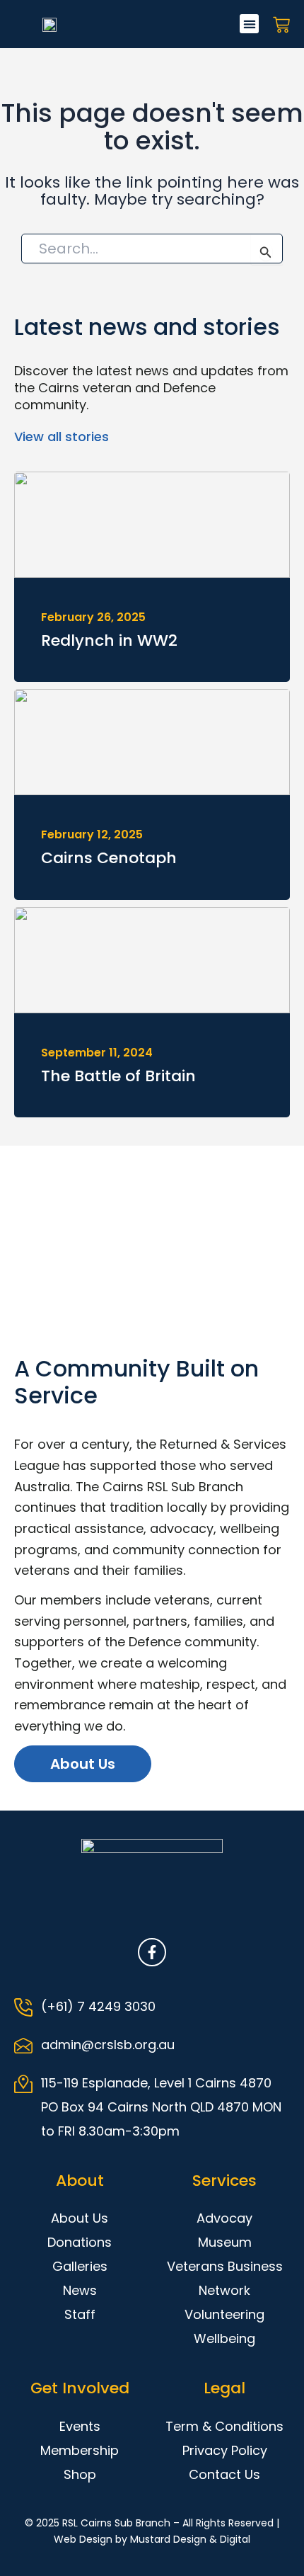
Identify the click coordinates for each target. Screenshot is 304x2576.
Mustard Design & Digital (190, 2539)
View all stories (62, 437)
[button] (249, 24)
